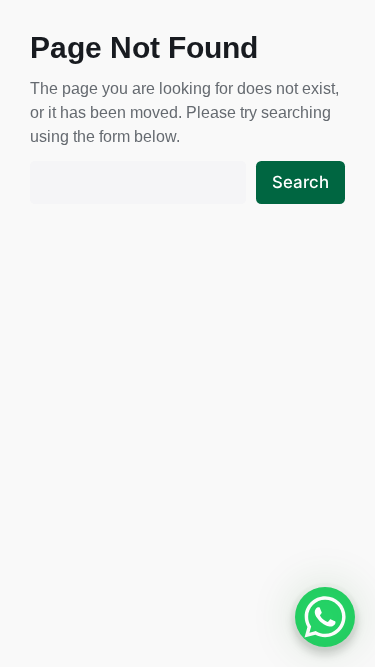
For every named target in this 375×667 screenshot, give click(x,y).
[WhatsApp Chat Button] (325, 617)
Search (300, 182)
